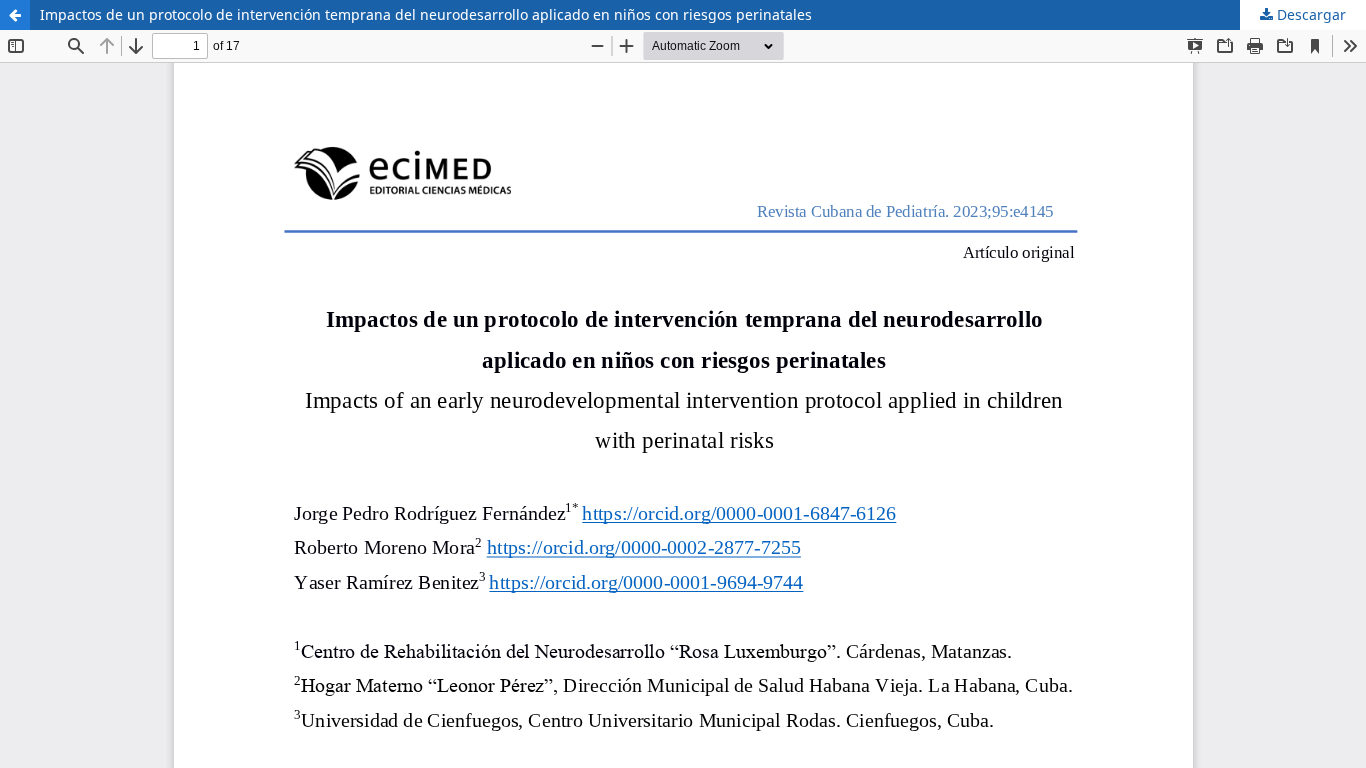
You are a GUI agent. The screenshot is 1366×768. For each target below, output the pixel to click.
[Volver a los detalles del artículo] (15, 15)
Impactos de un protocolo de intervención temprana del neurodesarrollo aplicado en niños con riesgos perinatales (426, 14)
